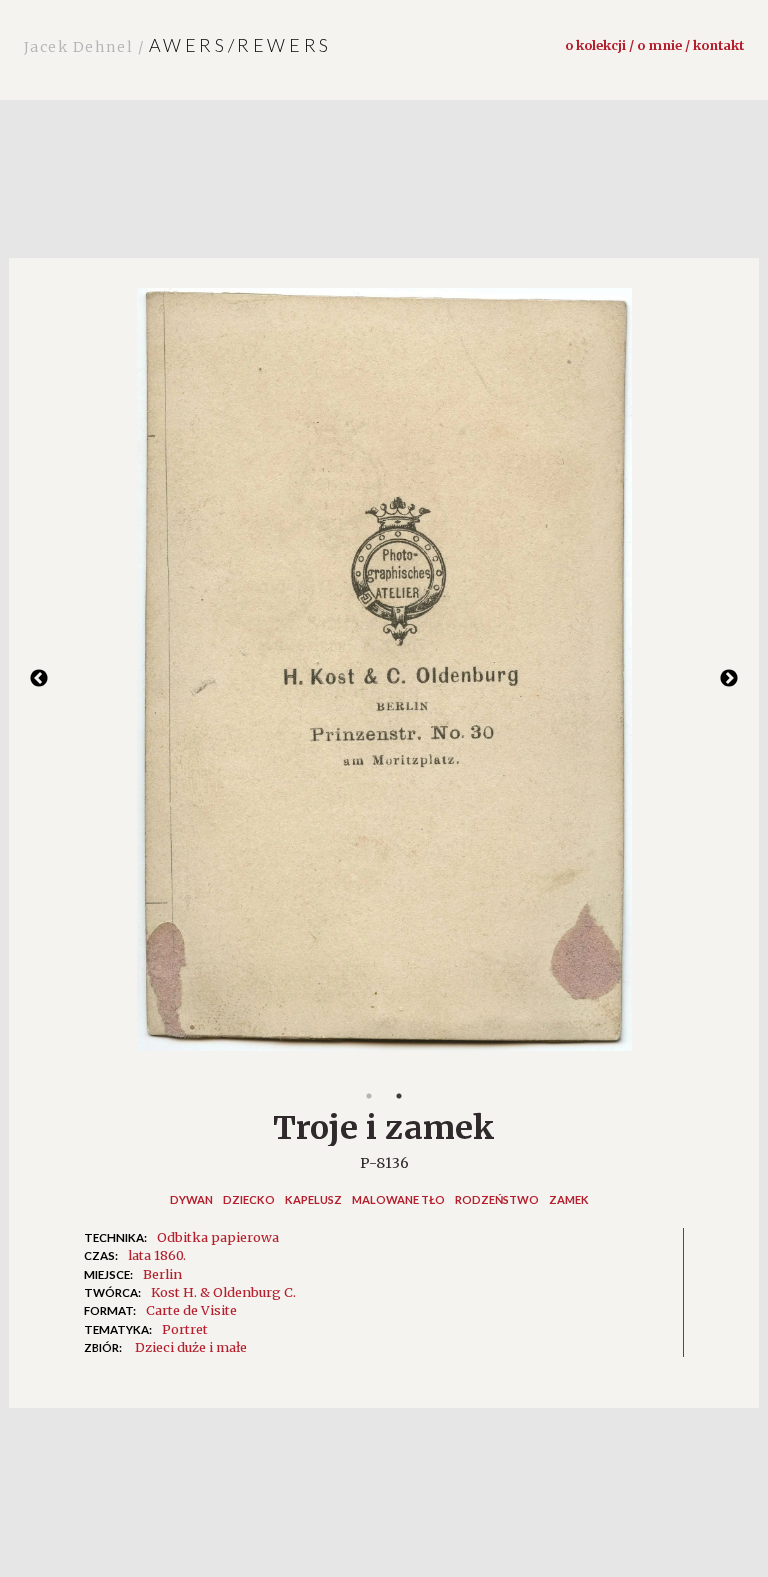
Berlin (162, 1274)
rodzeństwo (497, 1199)
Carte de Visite (191, 1310)
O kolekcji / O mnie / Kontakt (654, 45)
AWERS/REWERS (178, 45)
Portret (185, 1329)
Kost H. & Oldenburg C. (223, 1292)
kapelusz (313, 1199)
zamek (569, 1199)
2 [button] (399, 1096)
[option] (384, 679)
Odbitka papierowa (218, 1237)
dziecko (249, 1199)
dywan (191, 1199)
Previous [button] (39, 679)
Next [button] (729, 679)
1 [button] (369, 1096)
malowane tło (398, 1199)
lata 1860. (157, 1255)
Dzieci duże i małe (191, 1347)
